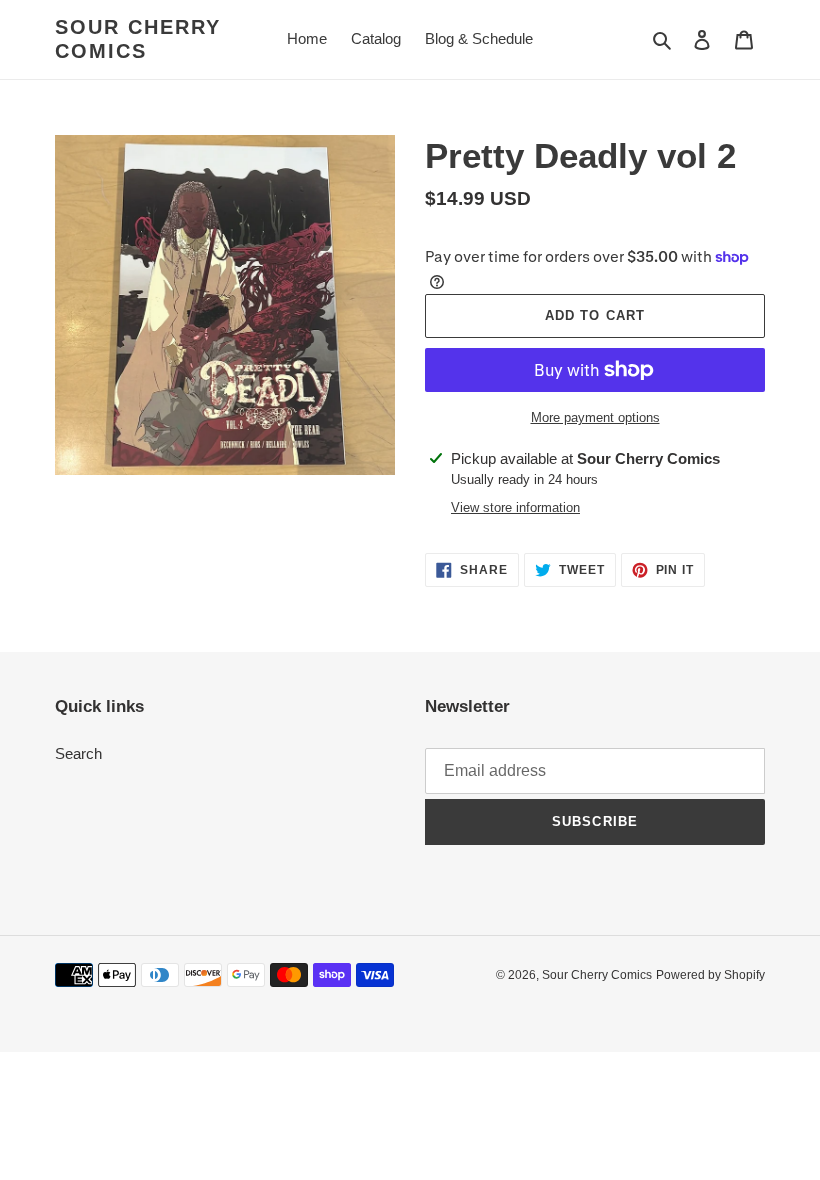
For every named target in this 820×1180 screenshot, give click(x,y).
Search (78, 753)
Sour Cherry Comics (138, 39)
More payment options (595, 417)
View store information (515, 507)
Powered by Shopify (710, 975)
